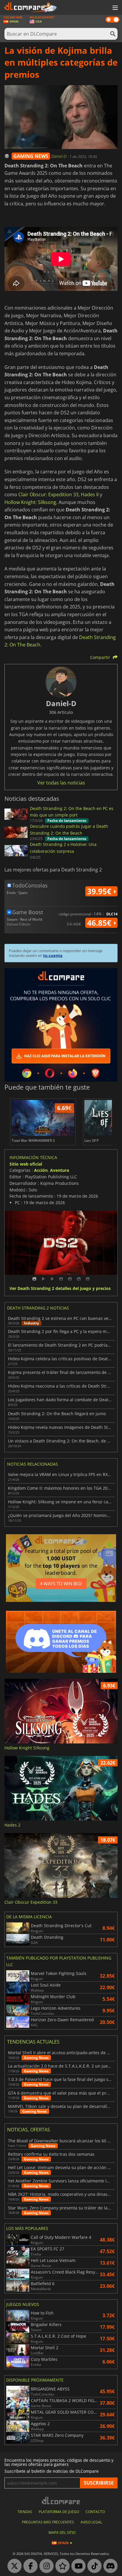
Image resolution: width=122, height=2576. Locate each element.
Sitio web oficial (26, 1164)
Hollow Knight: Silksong (30, 502)
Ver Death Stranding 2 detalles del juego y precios (60, 1289)
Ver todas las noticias (61, 783)
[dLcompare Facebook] (29, 2566)
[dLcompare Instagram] (45, 2566)
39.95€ (100, 891)
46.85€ (100, 923)
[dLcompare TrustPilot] (61, 2566)
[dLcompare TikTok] (93, 2566)
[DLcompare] (61, 2500)
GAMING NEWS (31, 156)
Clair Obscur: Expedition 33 (48, 494)
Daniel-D (59, 156)
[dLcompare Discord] (109, 2566)
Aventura (60, 1170)
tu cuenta (53, 955)
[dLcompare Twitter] (13, 2566)
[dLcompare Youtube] (77, 2566)
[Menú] (115, 8)
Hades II (90, 494)
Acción (41, 1170)
